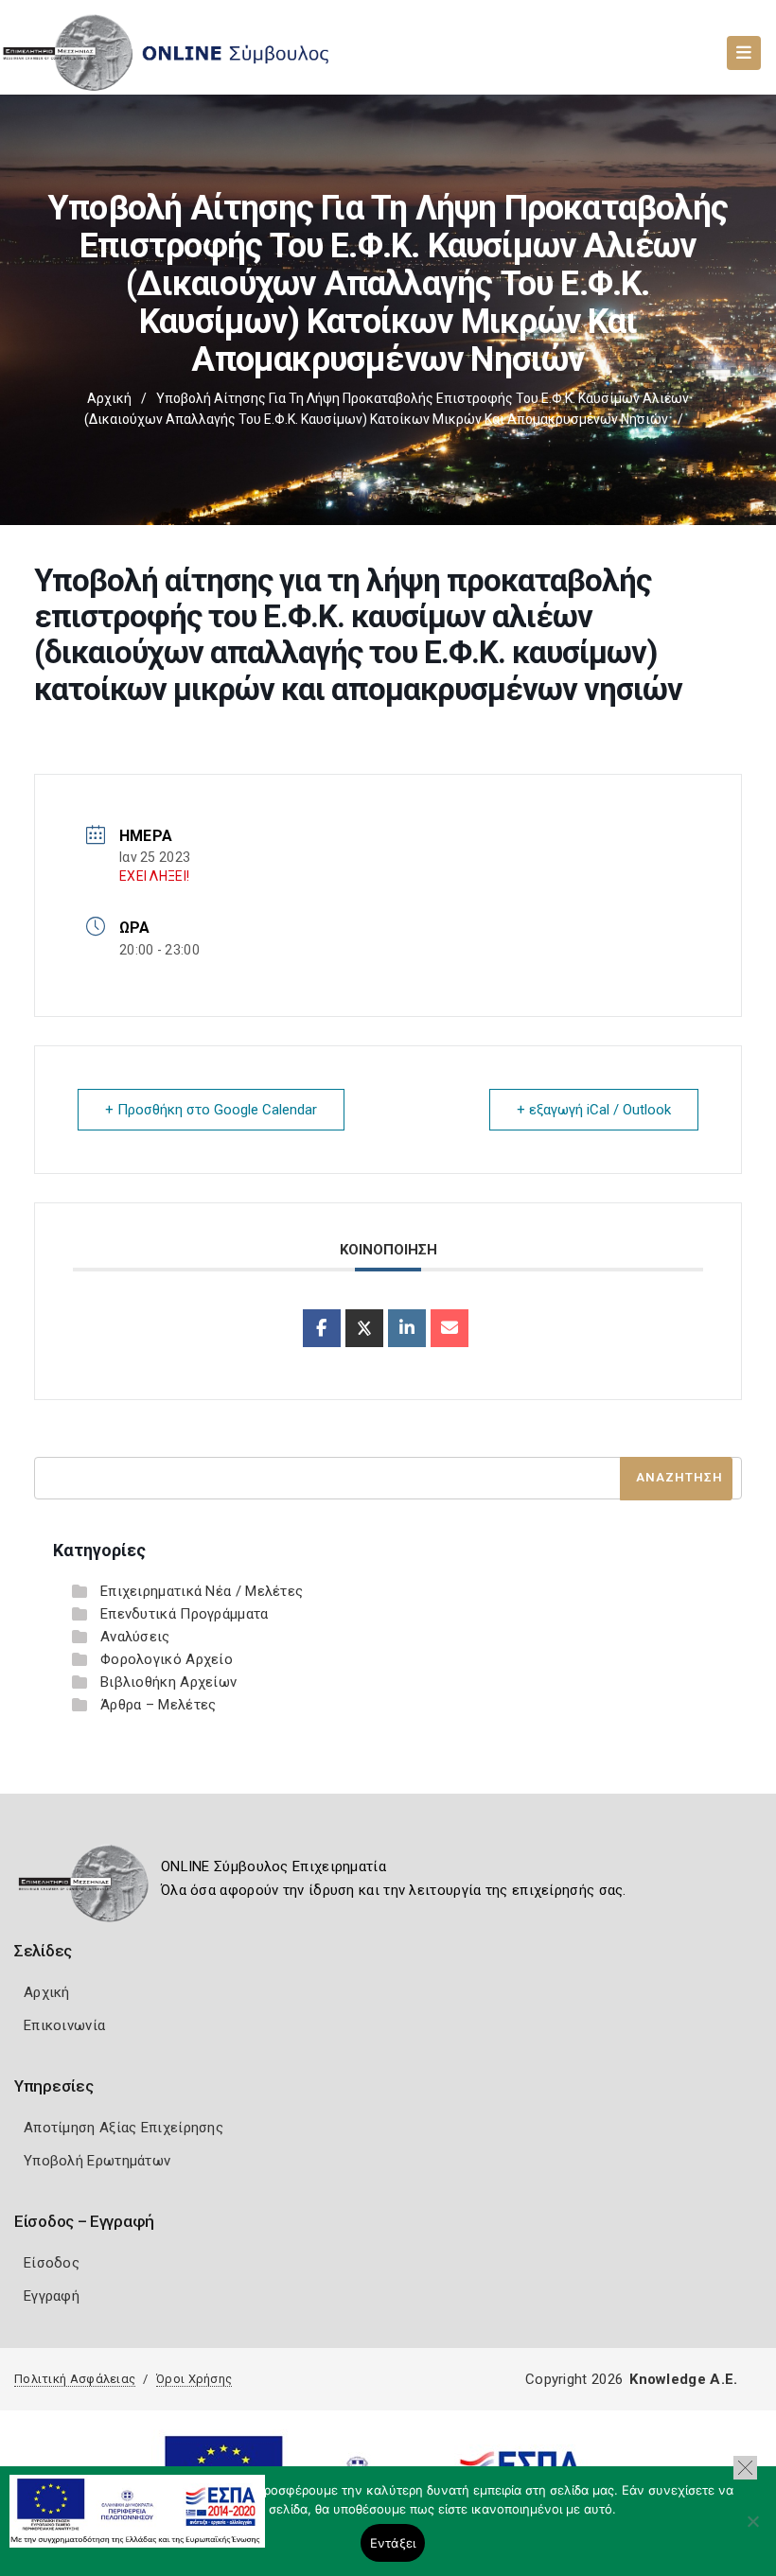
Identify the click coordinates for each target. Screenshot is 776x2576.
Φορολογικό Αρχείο (167, 1659)
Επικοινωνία (64, 2025)
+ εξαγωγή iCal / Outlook (594, 1110)
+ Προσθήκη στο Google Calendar (211, 1110)
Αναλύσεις (135, 1637)
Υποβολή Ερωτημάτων (97, 2161)
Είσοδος (52, 2263)
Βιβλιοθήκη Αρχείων (168, 1682)
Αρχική (109, 398)
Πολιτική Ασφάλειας (75, 2379)
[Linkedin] (407, 1328)
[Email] (450, 1328)
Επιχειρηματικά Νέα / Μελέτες (202, 1591)
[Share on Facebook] (322, 1328)
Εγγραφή (52, 2296)
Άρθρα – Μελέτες (159, 1705)
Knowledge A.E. (683, 2379)
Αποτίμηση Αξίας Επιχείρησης (123, 2128)
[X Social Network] (364, 1328)
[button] (745, 2468)
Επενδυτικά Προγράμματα (185, 1614)
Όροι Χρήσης (194, 2379)
